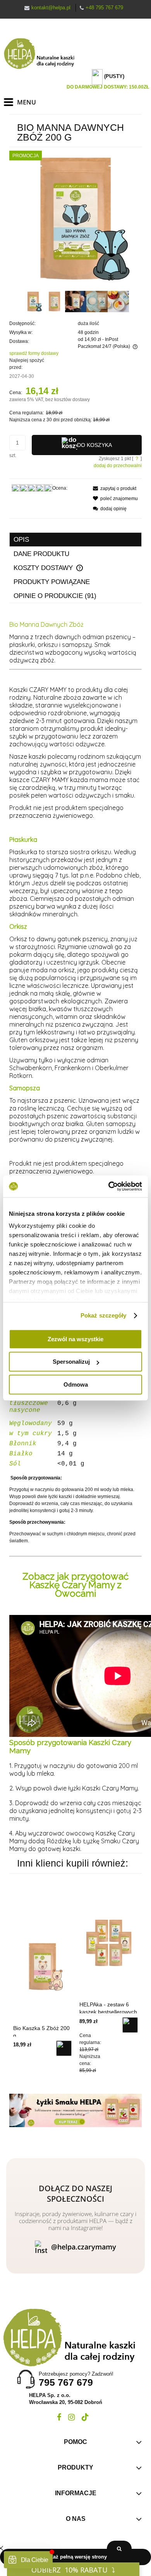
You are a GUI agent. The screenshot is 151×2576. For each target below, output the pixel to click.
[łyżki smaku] (75, 2110)
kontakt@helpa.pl (51, 8)
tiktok (85, 2417)
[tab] (75, 540)
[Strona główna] (43, 54)
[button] (112, 488)
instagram (71, 2417)
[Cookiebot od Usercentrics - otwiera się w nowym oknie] (109, 1186)
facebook (59, 2417)
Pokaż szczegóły (104, 1315)
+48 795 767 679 (104, 8)
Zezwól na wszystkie (75, 1339)
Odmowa (76, 1384)
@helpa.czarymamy (84, 2247)
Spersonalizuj (71, 1362)
